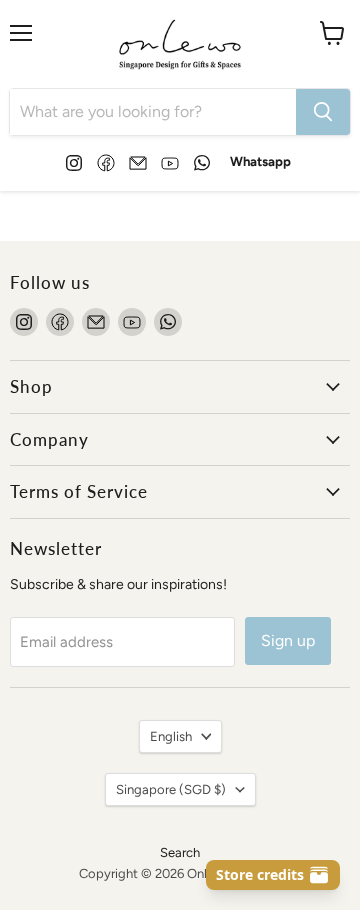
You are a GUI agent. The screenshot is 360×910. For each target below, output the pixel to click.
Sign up (288, 640)
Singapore (171, 789)
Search (180, 852)
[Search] (323, 112)
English (171, 736)
